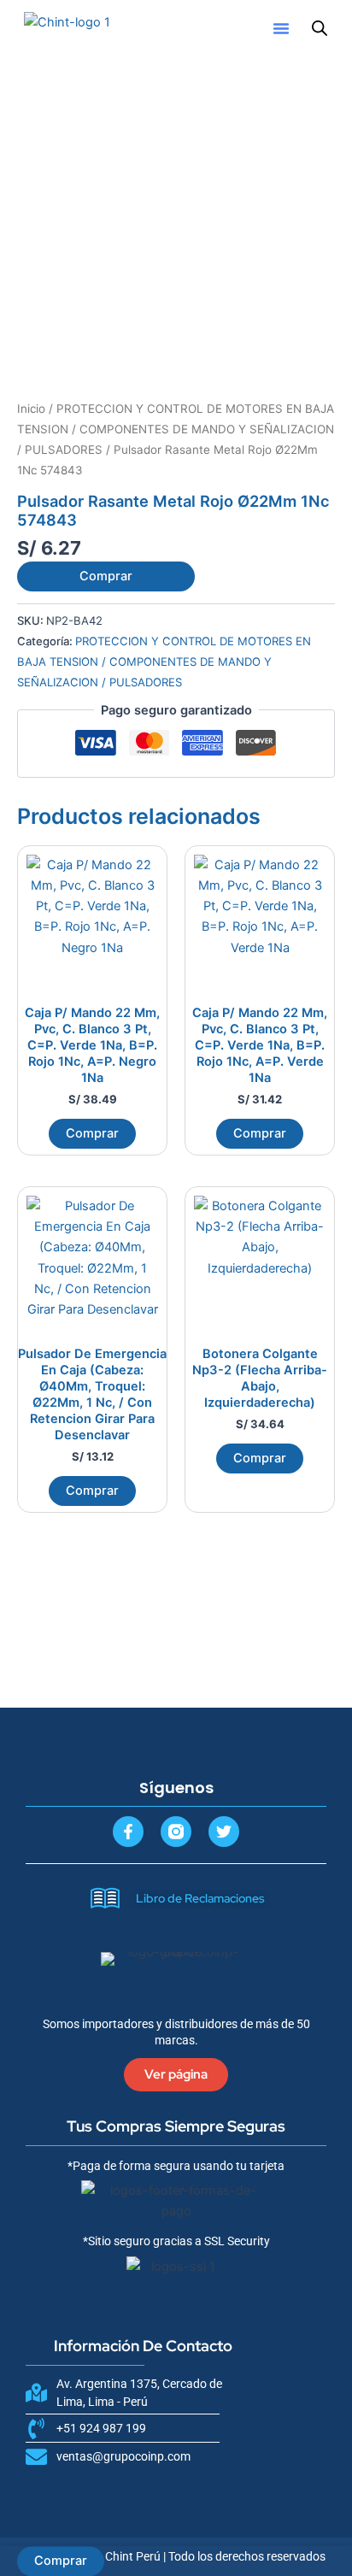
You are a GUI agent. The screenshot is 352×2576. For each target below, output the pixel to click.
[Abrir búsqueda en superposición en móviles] (320, 28)
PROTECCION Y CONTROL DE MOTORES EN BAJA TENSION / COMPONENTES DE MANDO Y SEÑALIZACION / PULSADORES (176, 429)
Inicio (31, 409)
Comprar (106, 576)
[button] (281, 28)
